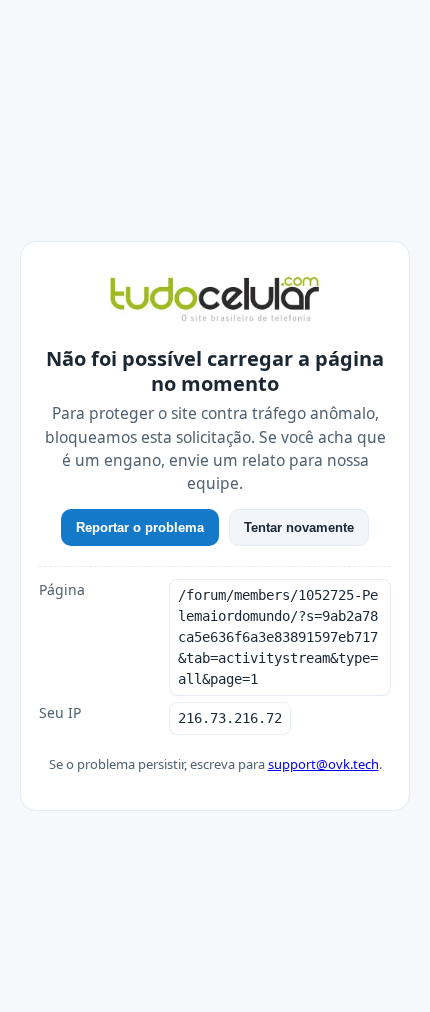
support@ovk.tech (323, 764)
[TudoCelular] (215, 301)
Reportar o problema (140, 527)
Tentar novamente (299, 527)
